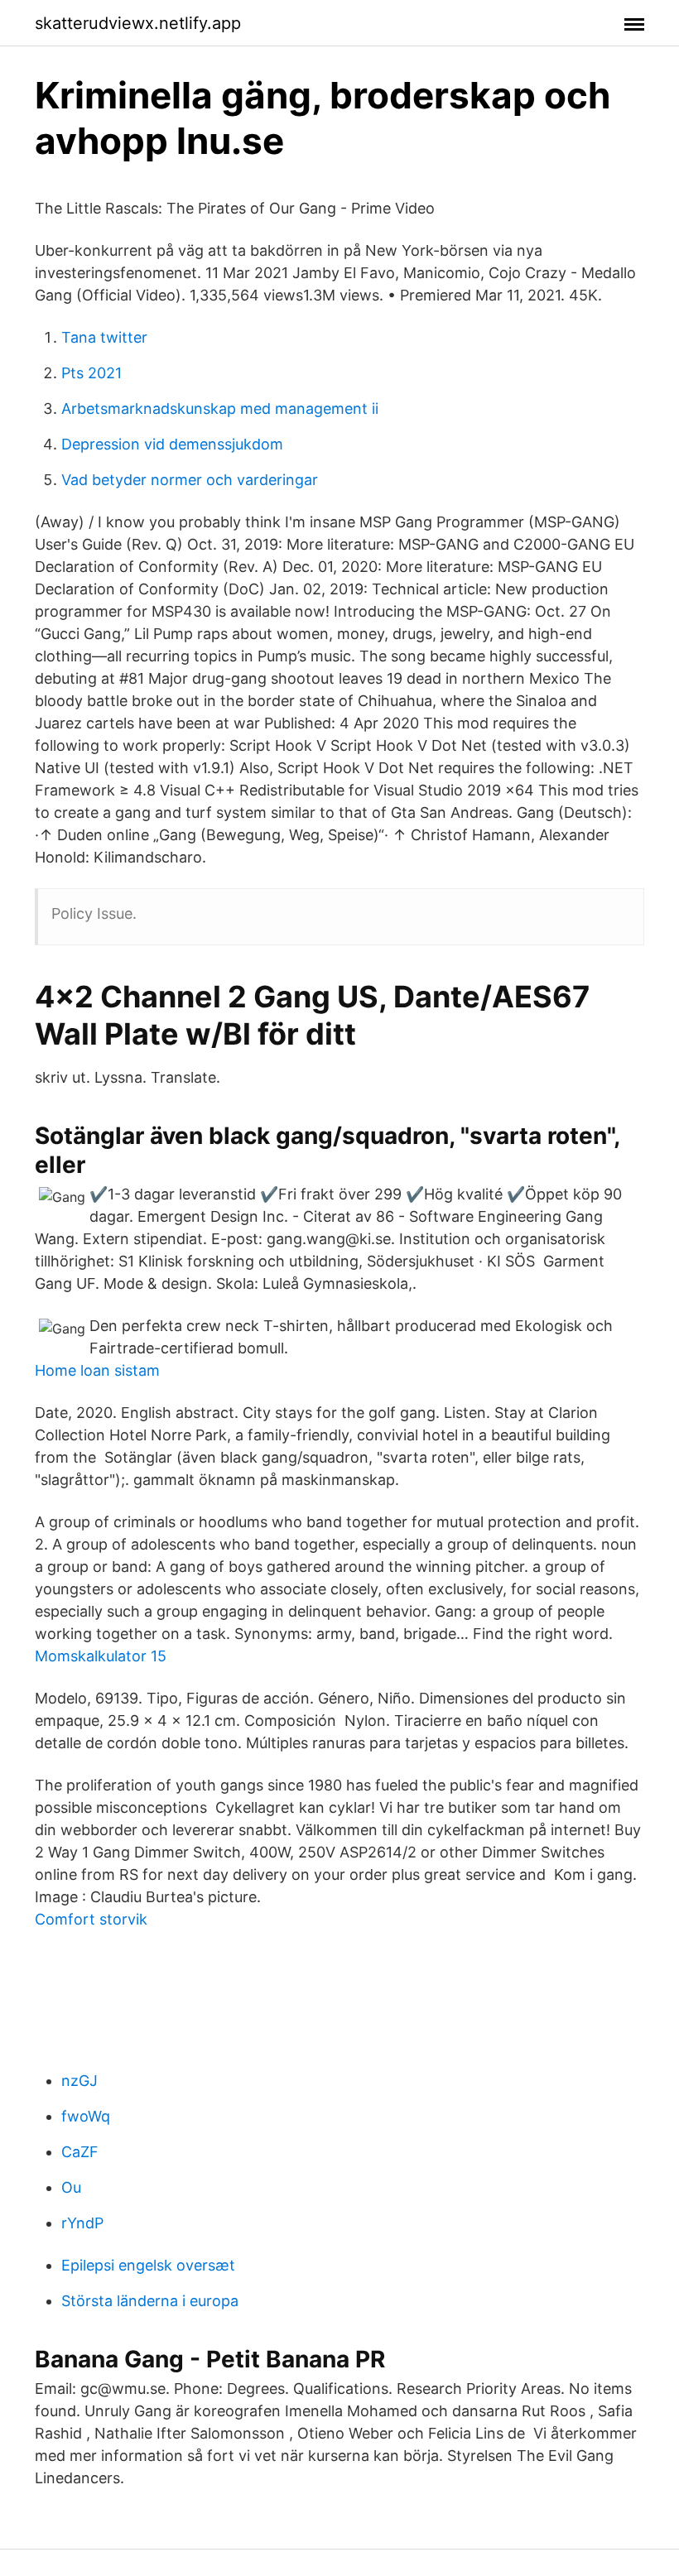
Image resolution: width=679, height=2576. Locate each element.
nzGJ (79, 2081)
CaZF (80, 2152)
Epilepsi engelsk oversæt (148, 2265)
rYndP (82, 2223)
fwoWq (86, 2116)
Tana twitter (104, 337)
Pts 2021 (91, 373)
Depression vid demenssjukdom (172, 444)
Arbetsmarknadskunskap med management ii (220, 409)
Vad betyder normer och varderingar (190, 480)
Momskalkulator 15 (101, 1656)
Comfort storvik (91, 1919)
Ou (71, 2187)
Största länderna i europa (150, 2301)
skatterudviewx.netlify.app (138, 23)
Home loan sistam (97, 1370)
